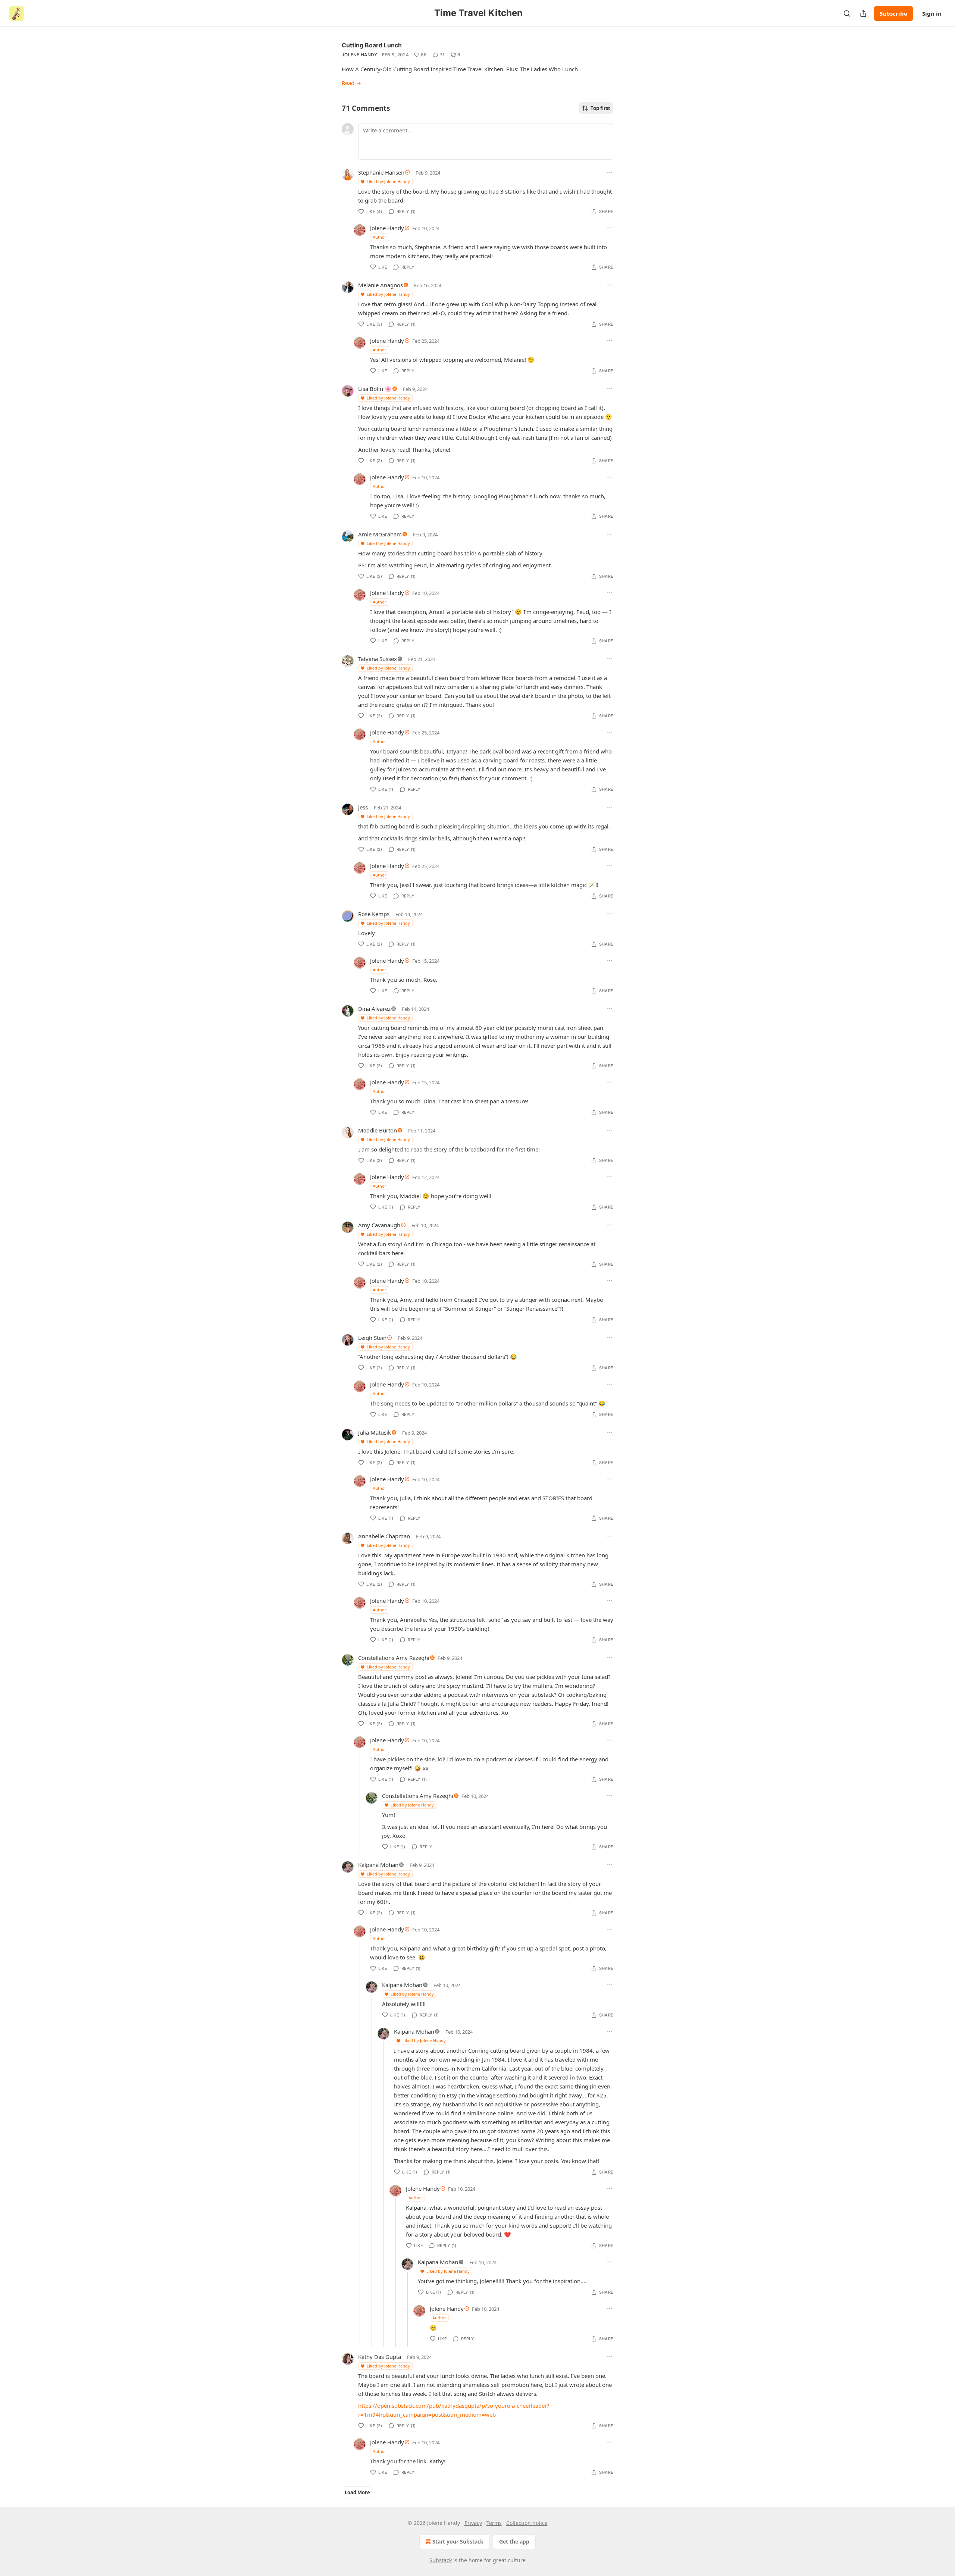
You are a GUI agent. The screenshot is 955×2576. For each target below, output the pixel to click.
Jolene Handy (360, 55)
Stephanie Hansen (381, 172)
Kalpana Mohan (378, 1865)
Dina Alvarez (374, 1009)
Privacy (473, 2523)
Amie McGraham (380, 534)
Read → (351, 83)
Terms (494, 2523)
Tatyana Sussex (378, 659)
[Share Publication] (863, 13)
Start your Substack (458, 2541)
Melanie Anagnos (381, 285)
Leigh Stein (372, 1338)
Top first (600, 108)
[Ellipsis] (610, 172)
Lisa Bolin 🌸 (375, 389)
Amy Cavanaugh (379, 1225)
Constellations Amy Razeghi (394, 1658)
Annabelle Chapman (384, 1536)
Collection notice (527, 2523)
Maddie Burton (378, 1130)
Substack (441, 2560)
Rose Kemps (374, 914)
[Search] (847, 13)
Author (380, 237)
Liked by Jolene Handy (388, 181)
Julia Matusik (375, 1432)
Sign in (932, 13)
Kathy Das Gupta (380, 2357)
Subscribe (893, 13)
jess (363, 807)
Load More (357, 2492)
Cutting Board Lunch (372, 45)
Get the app (514, 2541)
